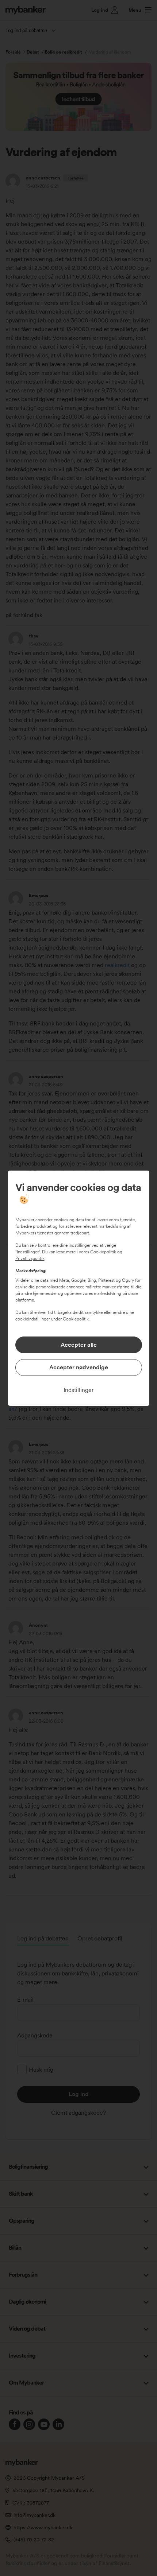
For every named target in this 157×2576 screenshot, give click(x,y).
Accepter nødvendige (79, 1367)
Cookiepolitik (103, 1252)
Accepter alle (79, 1345)
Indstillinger (79, 1390)
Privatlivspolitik (30, 1258)
